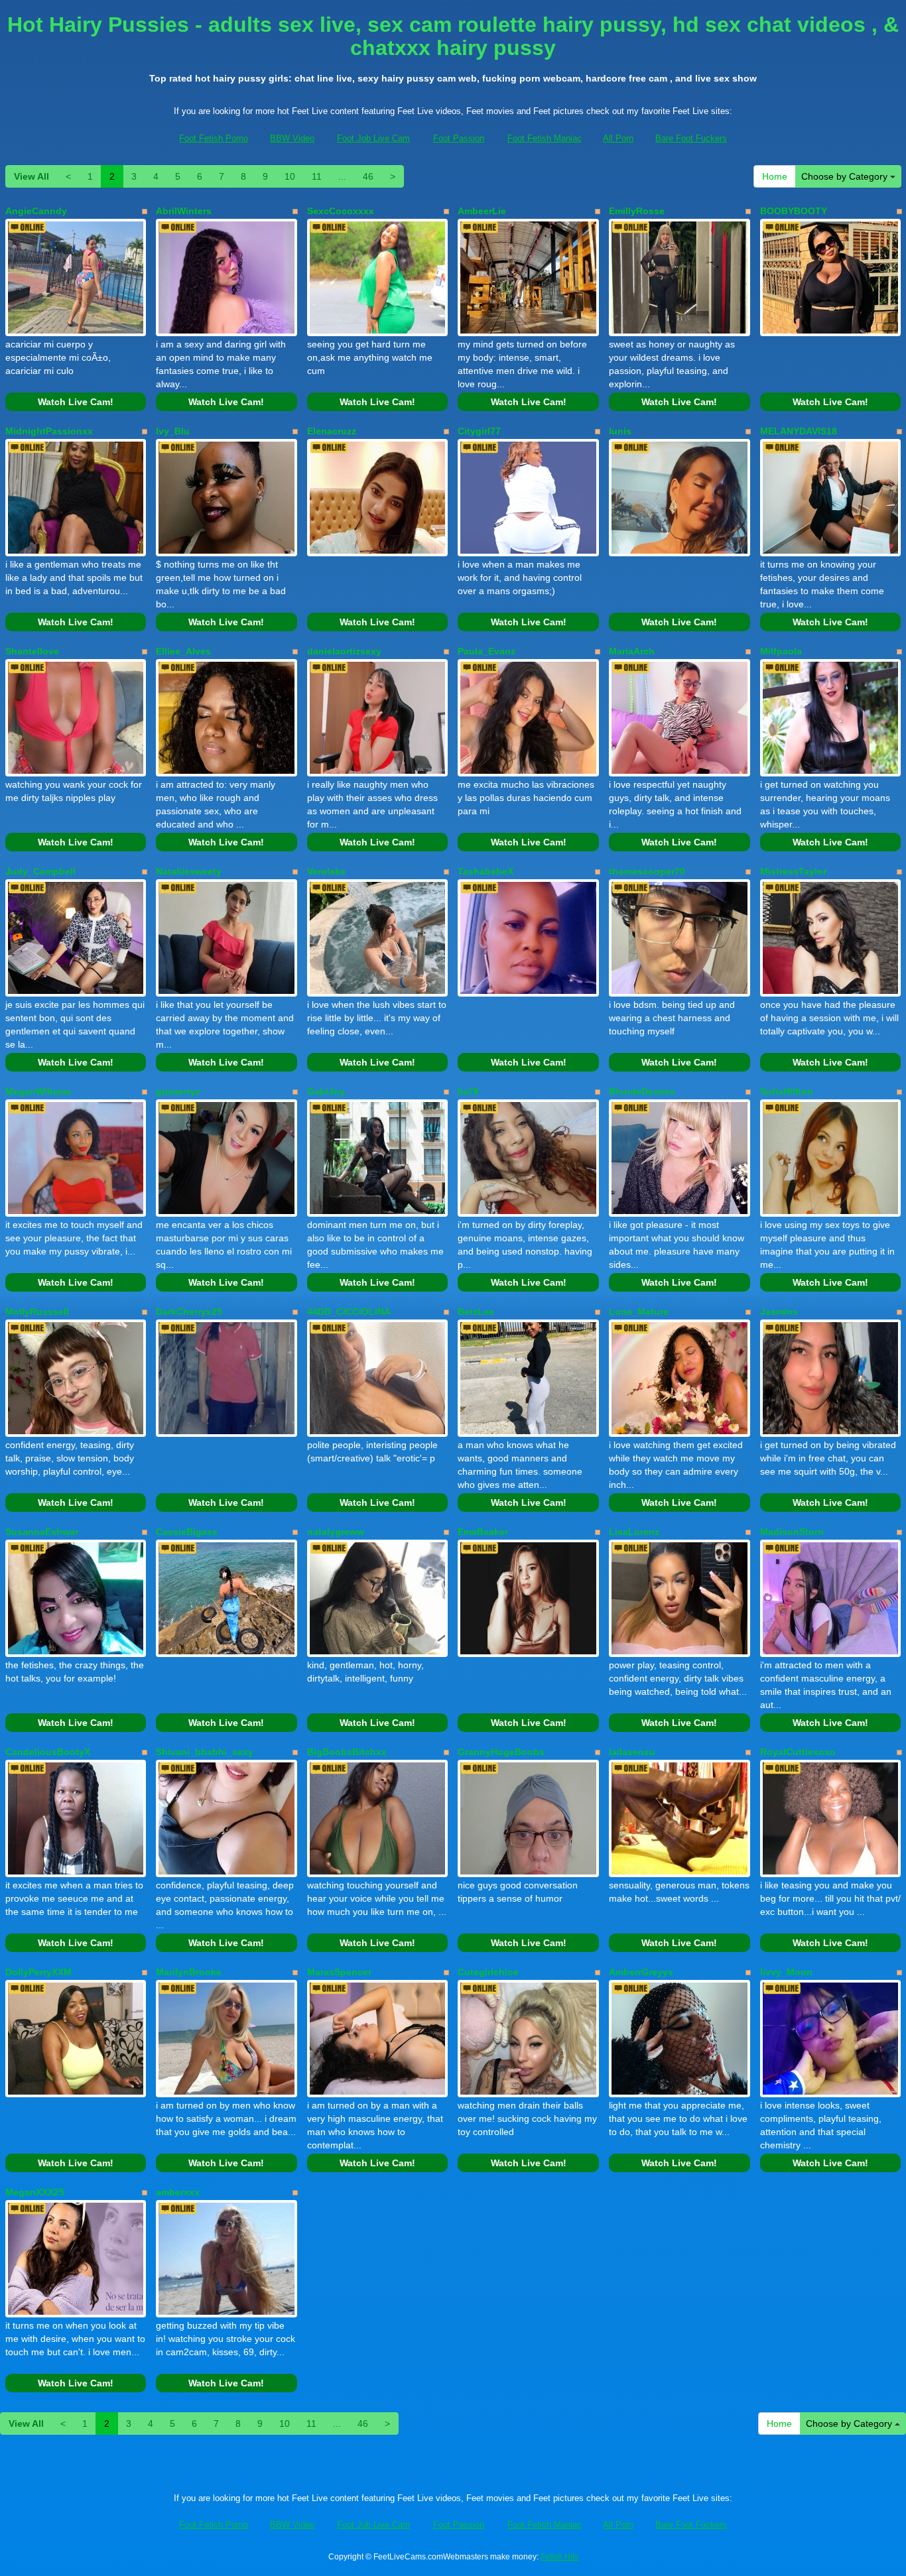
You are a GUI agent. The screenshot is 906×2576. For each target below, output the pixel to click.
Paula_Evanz (486, 651)
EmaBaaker (483, 1532)
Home (775, 176)
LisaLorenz (634, 1532)
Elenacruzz (332, 431)
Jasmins (779, 1312)
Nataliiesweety (189, 871)
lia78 (468, 1091)
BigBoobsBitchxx (347, 1752)
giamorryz (178, 1091)
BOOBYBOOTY (794, 211)
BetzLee (476, 1312)
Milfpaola (781, 651)
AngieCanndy (36, 211)
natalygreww (336, 1532)
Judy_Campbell (40, 871)
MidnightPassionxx (49, 431)
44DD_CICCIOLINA (349, 1312)
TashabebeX (485, 871)
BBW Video (292, 138)
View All (32, 176)
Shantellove (32, 651)
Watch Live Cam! (76, 402)
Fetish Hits (559, 2557)
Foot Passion (459, 138)
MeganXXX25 (35, 2192)
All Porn (618, 138)
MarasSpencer (339, 1972)
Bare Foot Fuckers (691, 138)
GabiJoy (326, 1091)
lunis (620, 431)
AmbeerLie (482, 211)
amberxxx (178, 2192)
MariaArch (632, 651)
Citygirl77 (479, 431)
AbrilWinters (184, 211)
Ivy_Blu (173, 431)
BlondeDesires (642, 1091)
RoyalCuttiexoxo (798, 1752)
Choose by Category (846, 176)
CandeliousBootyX (48, 1752)
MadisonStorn (792, 1532)
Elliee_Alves (183, 651)
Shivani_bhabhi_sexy (205, 1752)
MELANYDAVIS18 (799, 431)
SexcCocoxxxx (341, 211)
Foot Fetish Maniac (545, 138)
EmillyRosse (637, 211)
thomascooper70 (647, 871)
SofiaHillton (787, 1091)
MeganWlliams (38, 1091)
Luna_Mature (639, 1312)
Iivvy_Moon (786, 1972)
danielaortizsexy (344, 651)
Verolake (326, 871)
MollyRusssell (37, 1312)
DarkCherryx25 (189, 1312)
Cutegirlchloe (488, 1972)
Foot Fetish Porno (214, 138)
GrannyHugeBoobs (501, 1752)
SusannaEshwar (42, 1532)
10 (290, 176)
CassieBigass (187, 1532)
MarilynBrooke (189, 1972)
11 (317, 176)
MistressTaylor (793, 871)
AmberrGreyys (641, 1972)
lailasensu (632, 1752)
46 (368, 176)
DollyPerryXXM (38, 1972)
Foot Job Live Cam (373, 138)
